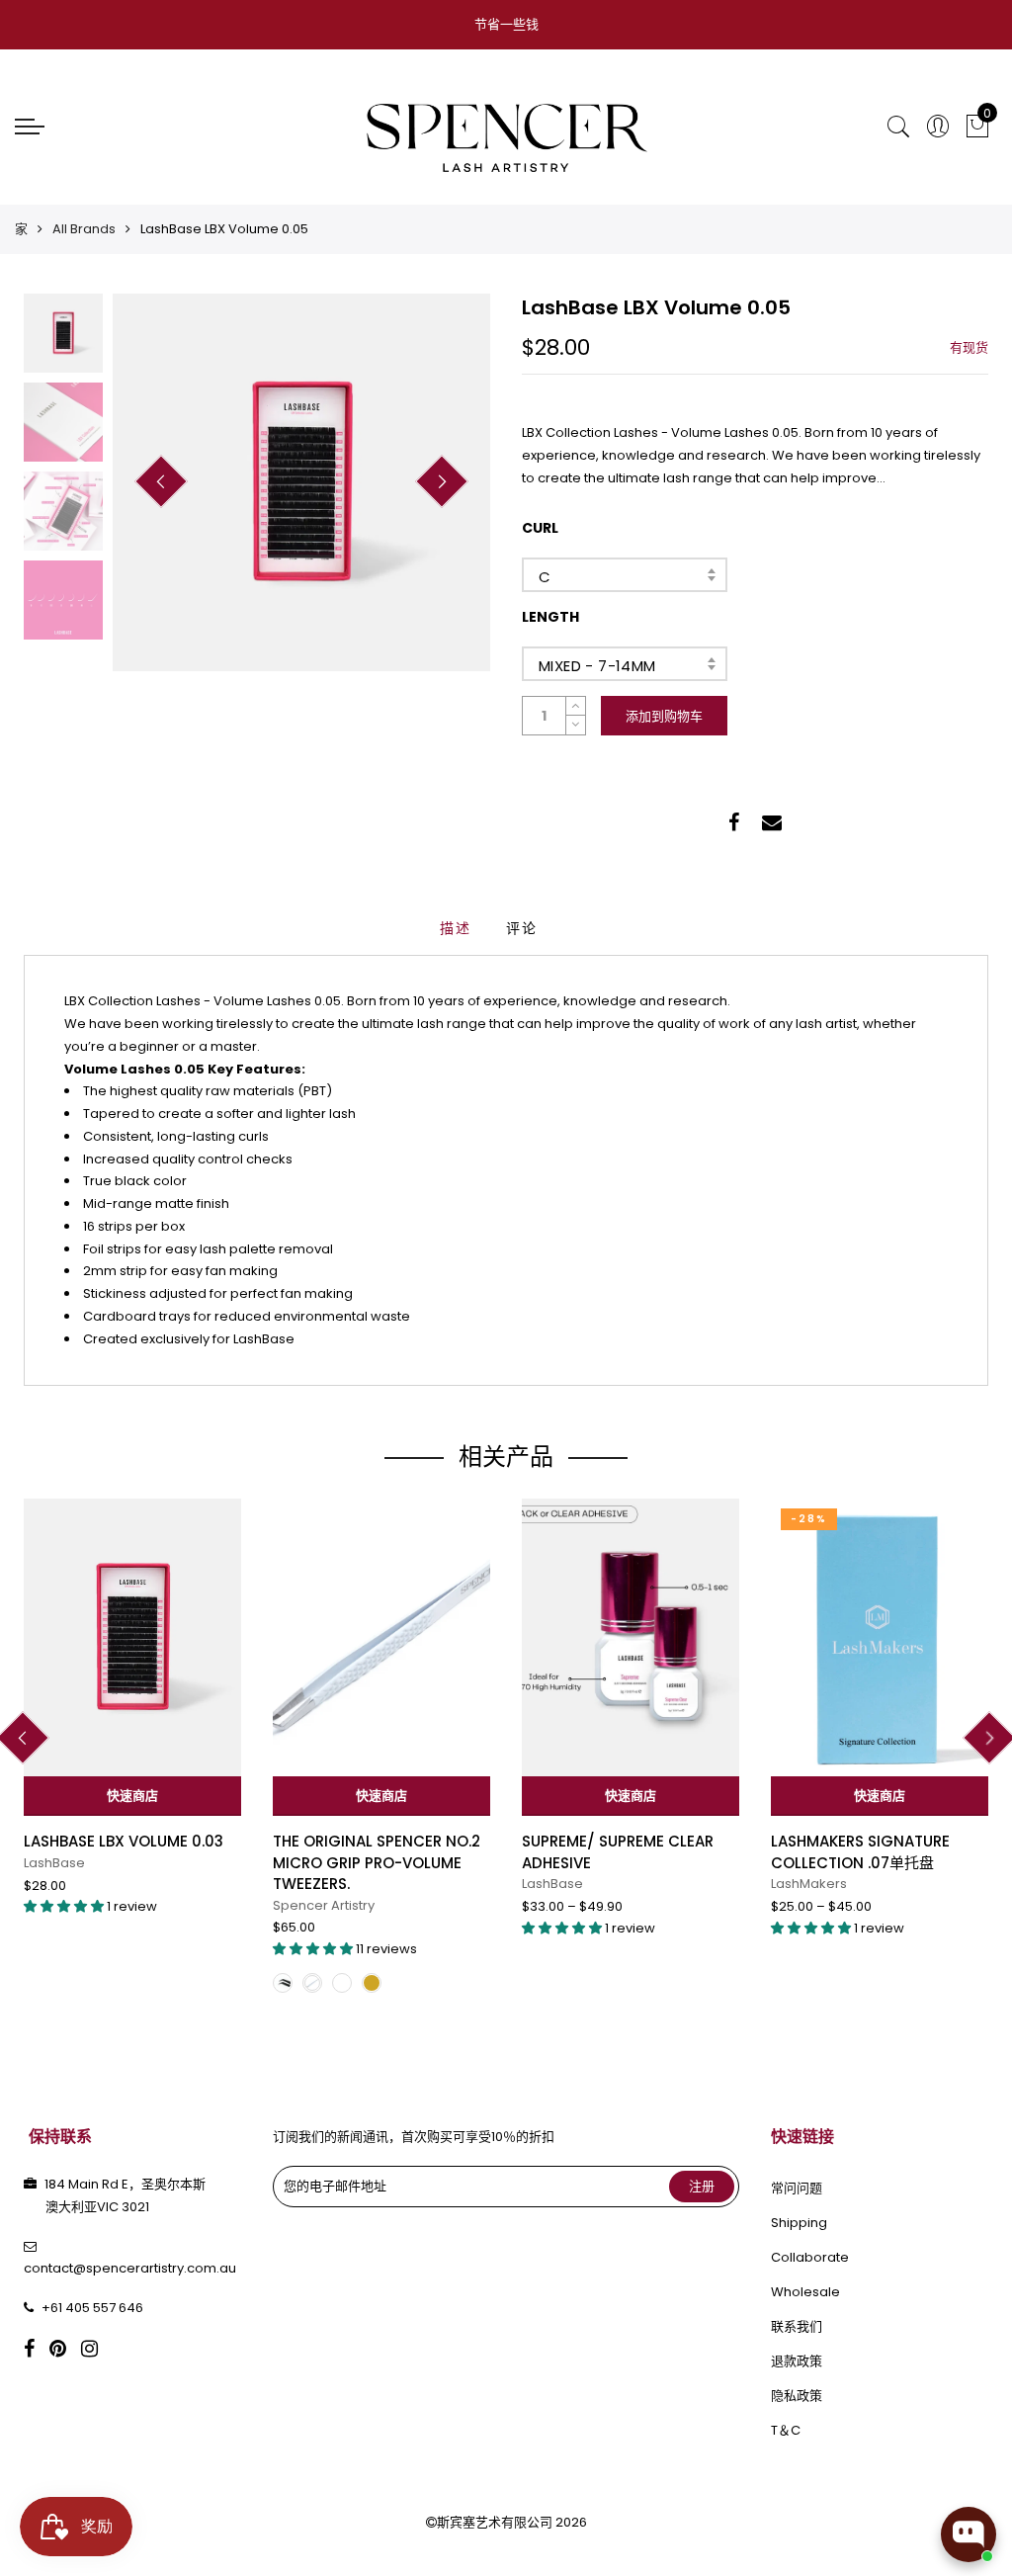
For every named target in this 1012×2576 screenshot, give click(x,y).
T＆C (786, 2430)
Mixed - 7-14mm (597, 666)
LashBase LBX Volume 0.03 (124, 1841)
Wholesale (805, 2292)
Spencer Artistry (324, 1905)
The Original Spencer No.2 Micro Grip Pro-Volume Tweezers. (377, 1862)
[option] (301, 482)
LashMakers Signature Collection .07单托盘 (860, 1851)
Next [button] (442, 481)
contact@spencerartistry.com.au (130, 2268)
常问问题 (797, 2188)
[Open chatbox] (969, 2534)
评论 (522, 928)
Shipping (799, 2223)
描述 (456, 928)
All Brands (84, 229)
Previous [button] (161, 481)
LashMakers (809, 1884)
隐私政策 (797, 2396)
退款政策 (797, 2361)
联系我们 (797, 2326)
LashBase (54, 1863)
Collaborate (810, 2257)
